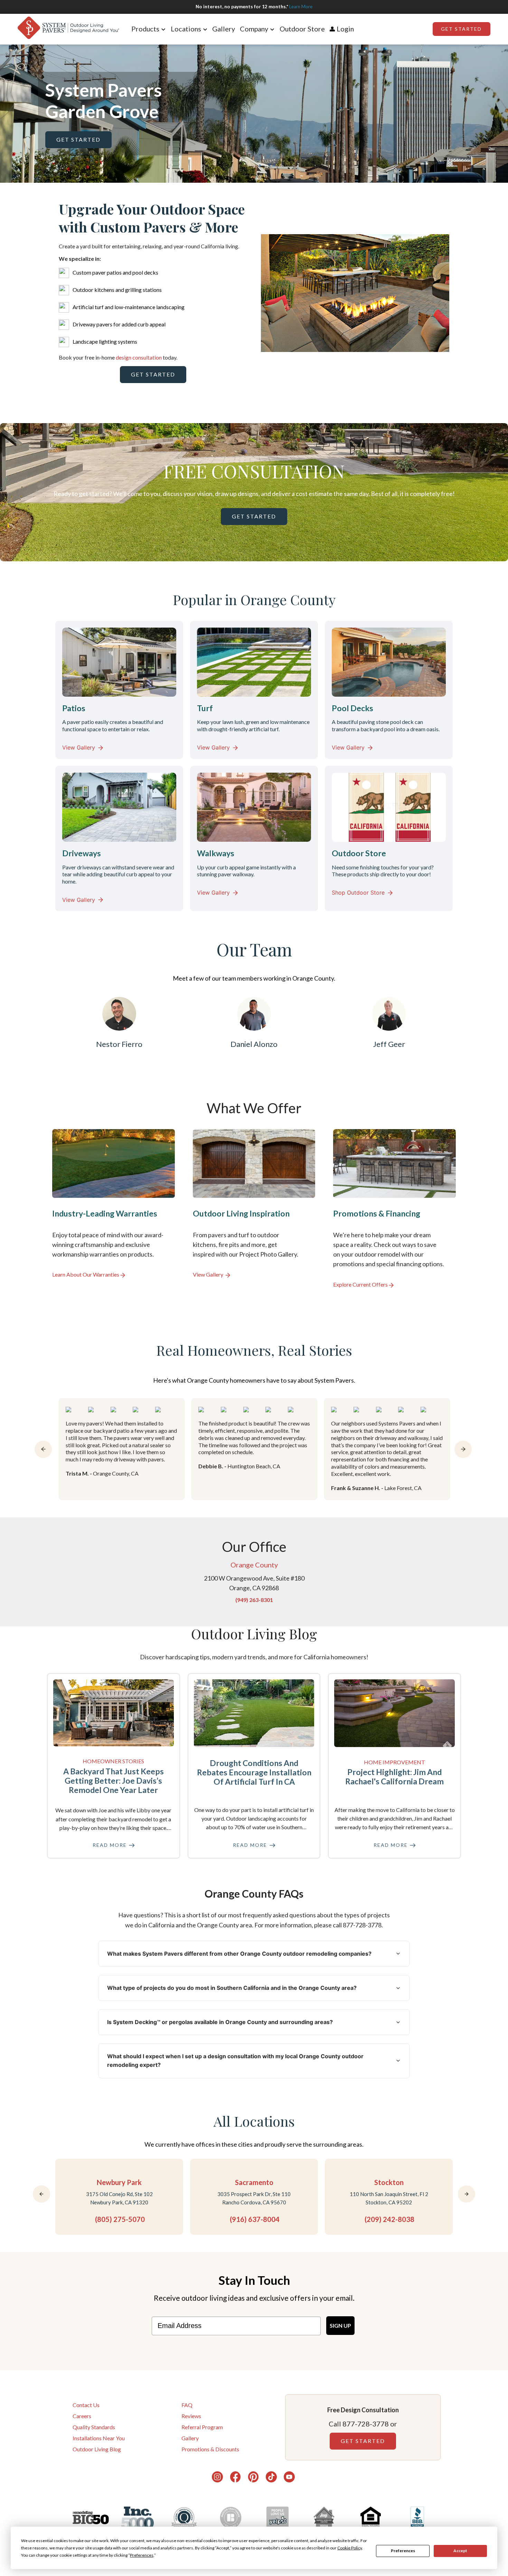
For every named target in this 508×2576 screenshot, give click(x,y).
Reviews (191, 2416)
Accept (460, 2551)
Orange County (254, 1565)
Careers (82, 2416)
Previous (256, 294)
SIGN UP (340, 2325)
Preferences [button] (142, 2555)
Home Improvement (394, 1762)
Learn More (301, 7)
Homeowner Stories (113, 1761)
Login (345, 29)
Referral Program (202, 2427)
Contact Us (86, 2405)
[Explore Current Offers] (394, 1209)
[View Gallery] (254, 1209)
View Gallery (79, 747)
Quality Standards (94, 2427)
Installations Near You (99, 2438)
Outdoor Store (302, 29)
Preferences (403, 2551)
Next (454, 294)
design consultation (139, 357)
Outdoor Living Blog (97, 2449)
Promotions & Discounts (210, 2449)
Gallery (224, 29)
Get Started (461, 29)
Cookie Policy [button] (350, 2548)
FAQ (187, 2405)
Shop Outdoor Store (358, 893)
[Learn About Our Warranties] (114, 1209)
